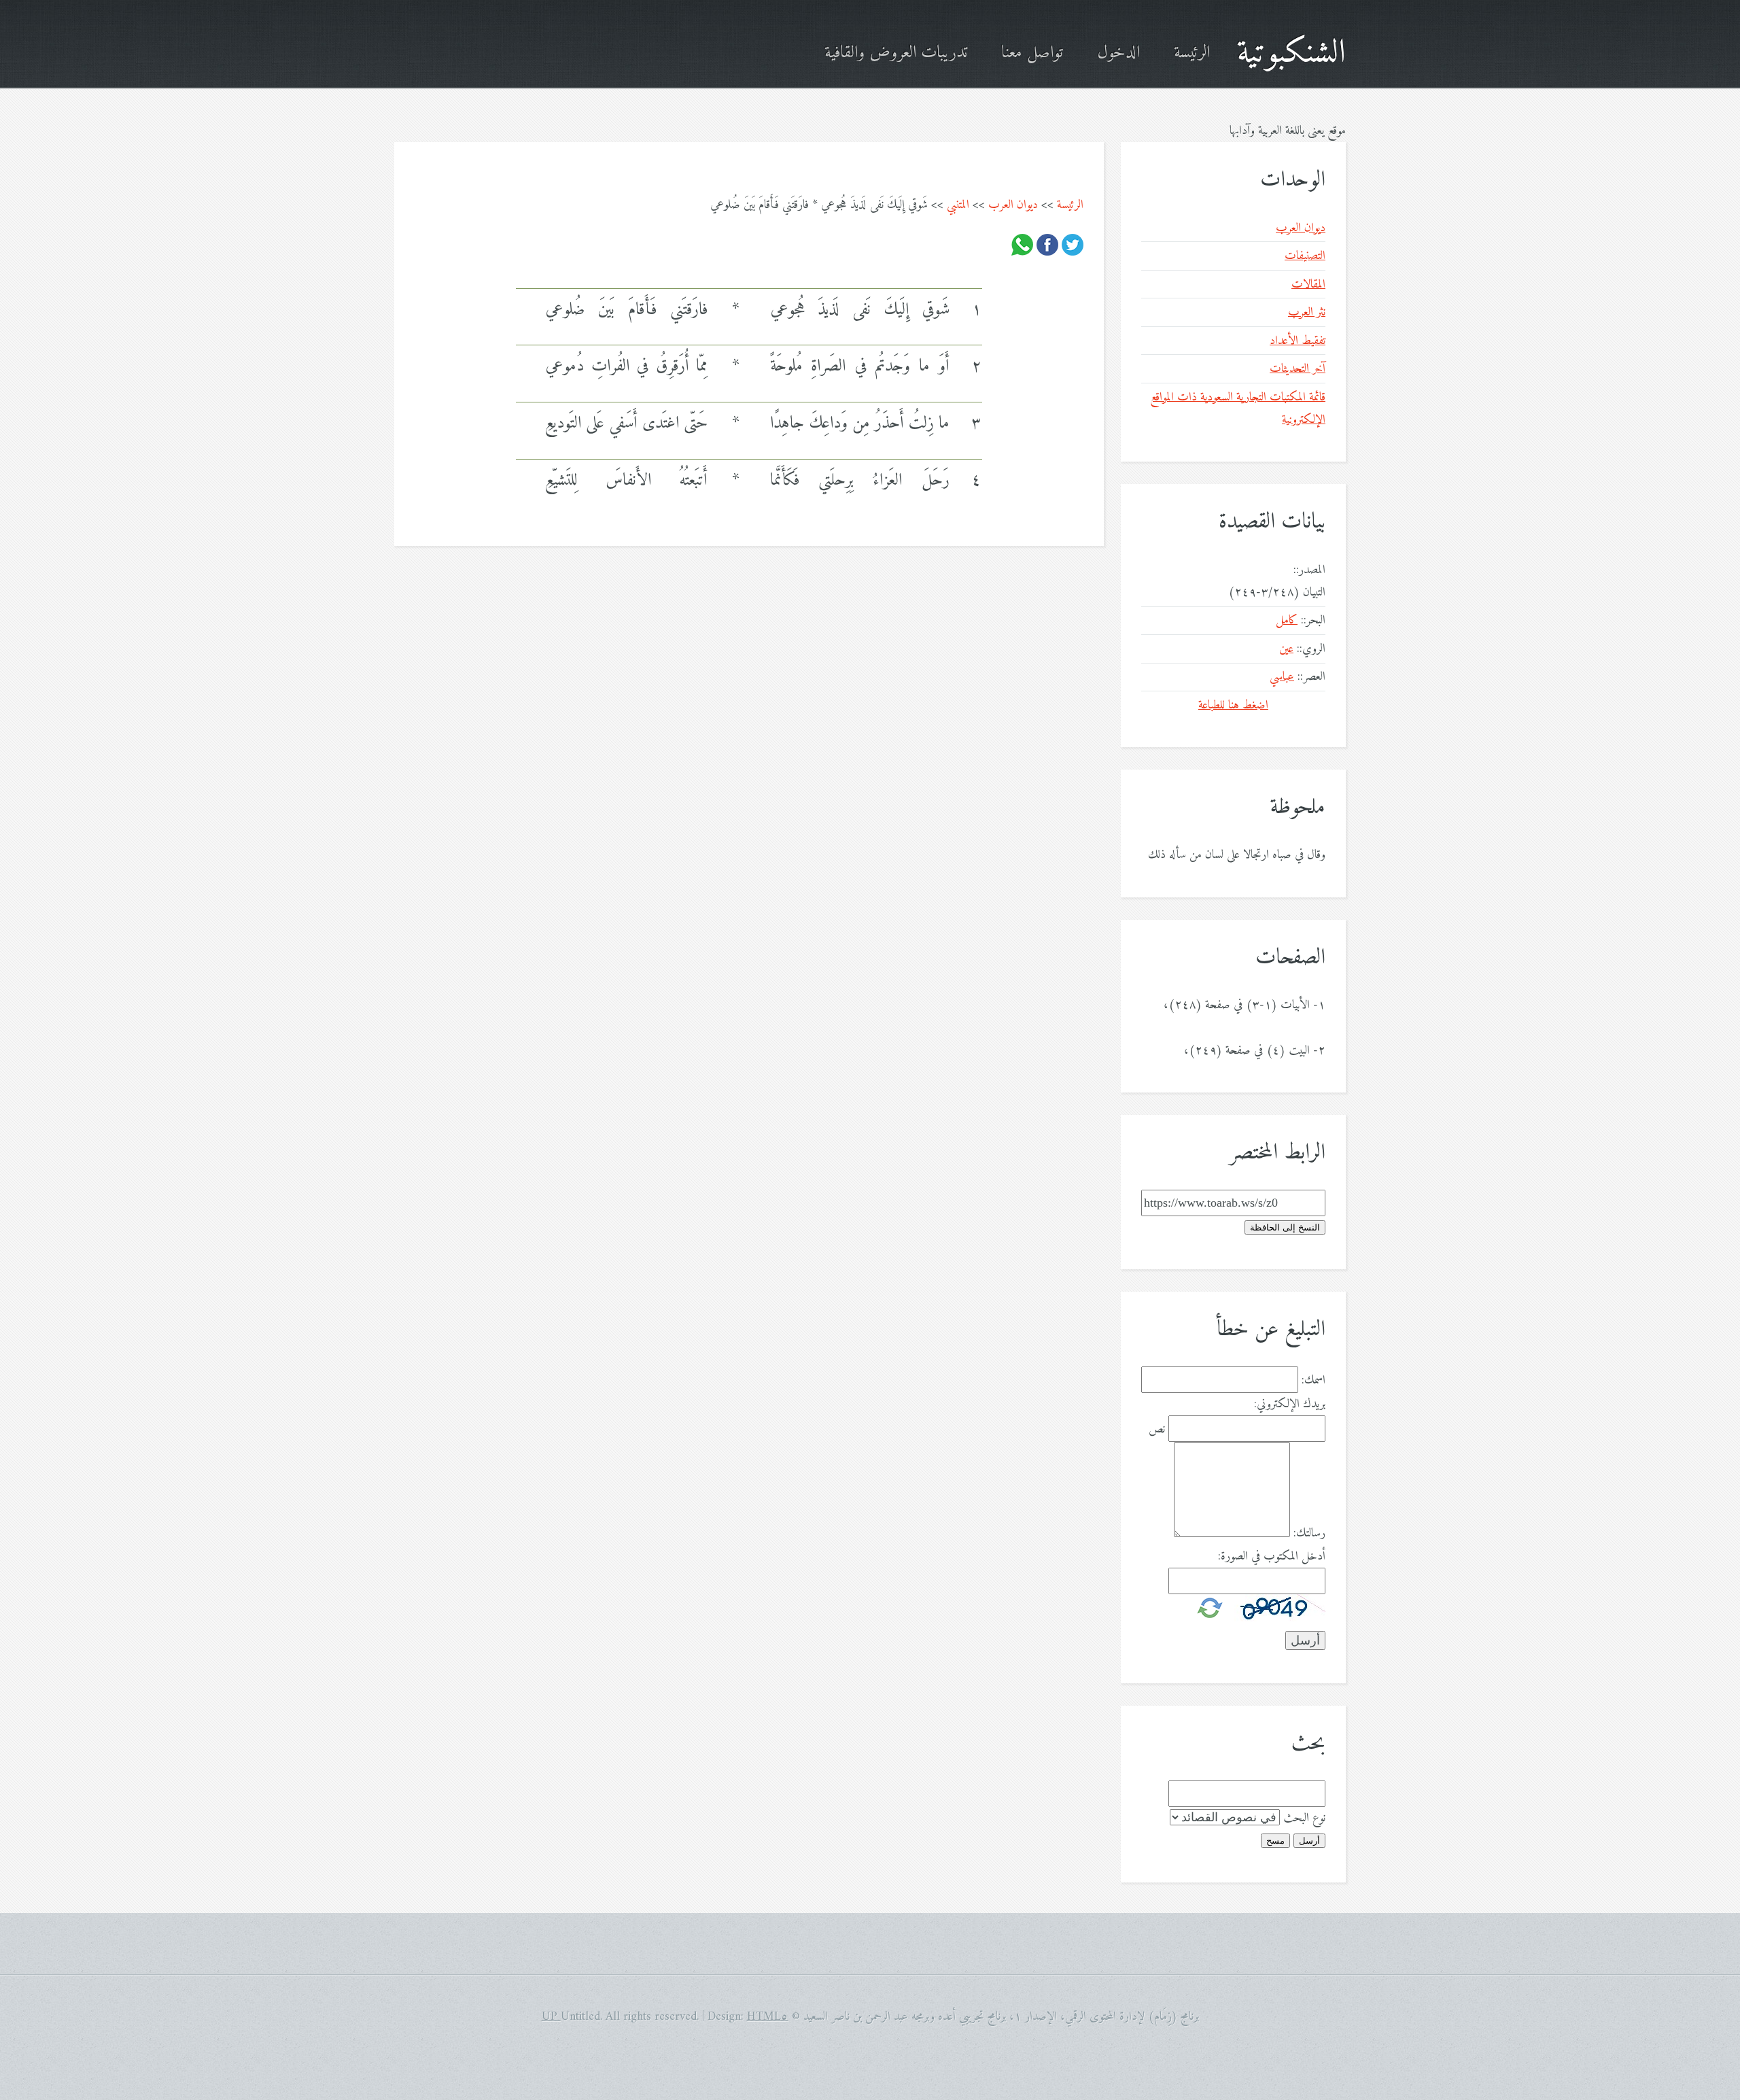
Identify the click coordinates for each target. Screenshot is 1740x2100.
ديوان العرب (1013, 205)
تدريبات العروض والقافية (896, 53)
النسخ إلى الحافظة (1285, 1227)
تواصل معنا (1032, 53)
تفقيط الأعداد (1298, 341)
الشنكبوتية (1291, 53)
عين (1286, 649)
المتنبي (958, 205)
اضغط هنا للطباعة (1233, 705)
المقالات (1308, 285)
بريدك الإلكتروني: (1290, 1404)
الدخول (1118, 53)
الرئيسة (1192, 53)
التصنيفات (1305, 256)
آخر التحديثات (1298, 369)
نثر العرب (1307, 312)
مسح (1275, 1841)
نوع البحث (1304, 1818)
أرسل (1309, 1841)
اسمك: (1313, 1380)
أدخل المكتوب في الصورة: (1272, 1556)
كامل (1287, 620)
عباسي (1282, 677)
